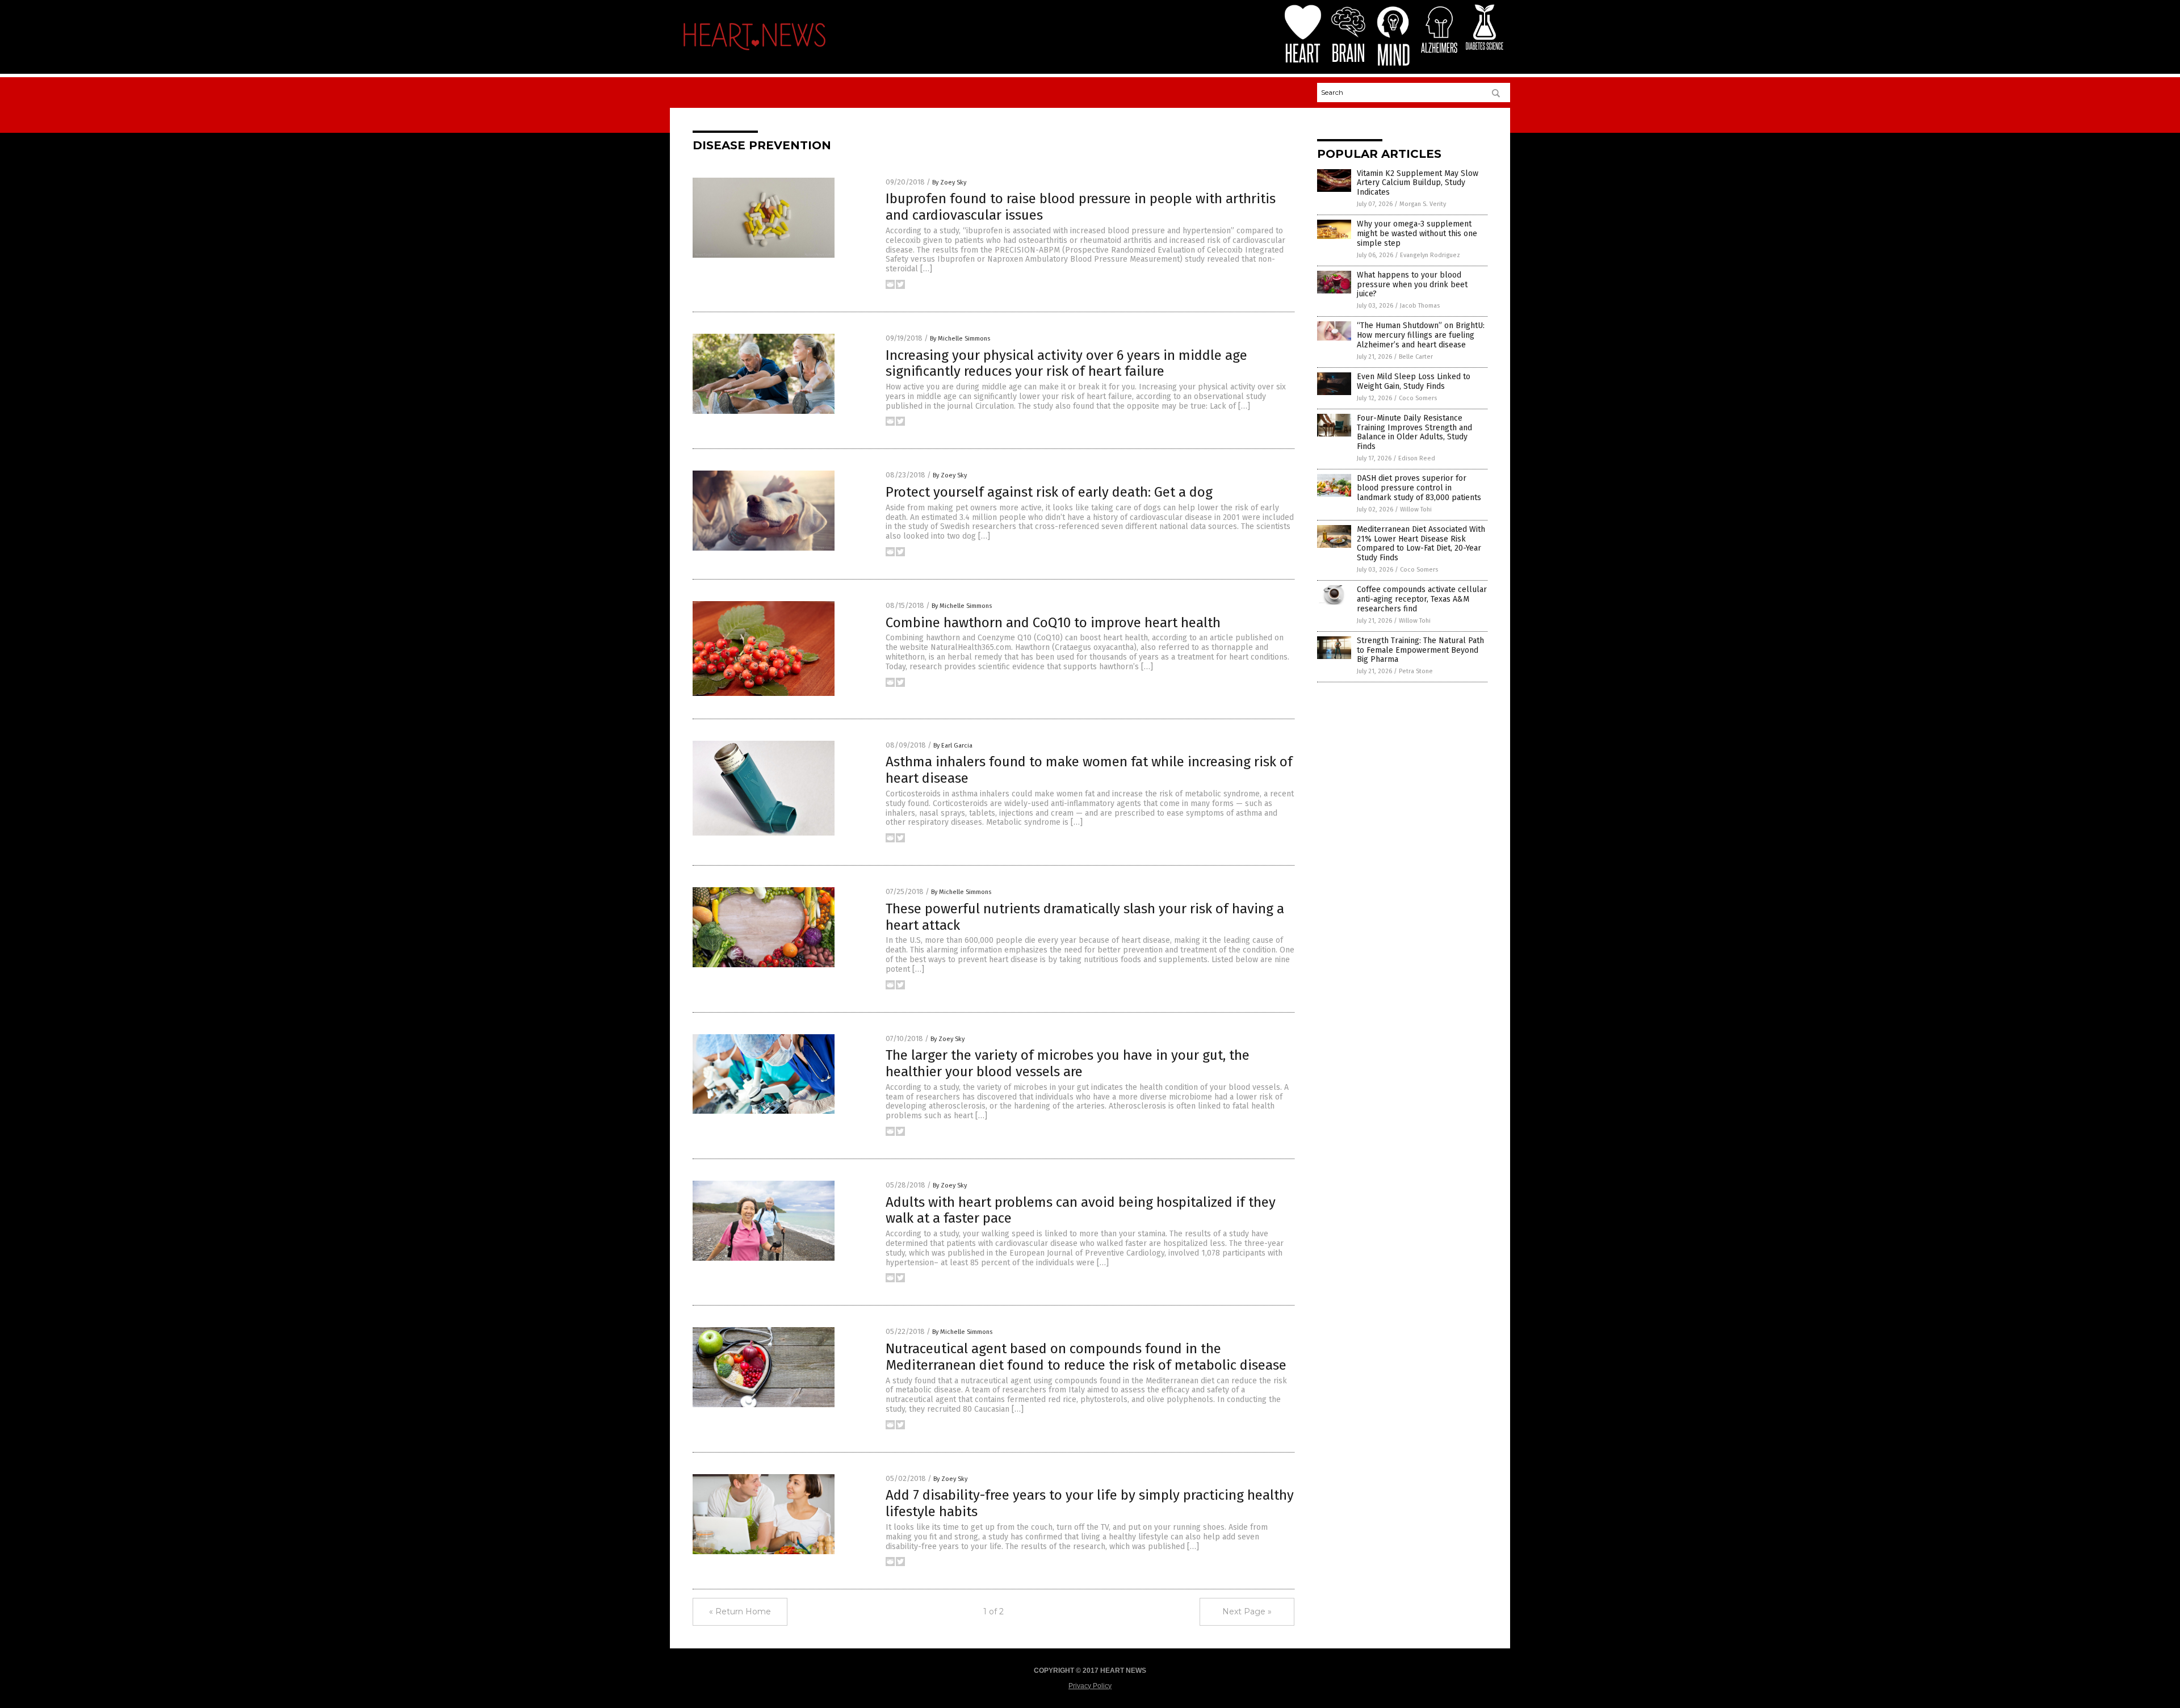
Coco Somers (1418, 398)
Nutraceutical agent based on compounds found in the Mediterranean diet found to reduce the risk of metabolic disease (1086, 1357)
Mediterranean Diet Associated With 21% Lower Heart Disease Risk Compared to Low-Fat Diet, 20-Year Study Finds (1421, 544)
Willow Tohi (1416, 509)
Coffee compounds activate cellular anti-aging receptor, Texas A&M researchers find (1422, 599)
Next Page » (1247, 1612)
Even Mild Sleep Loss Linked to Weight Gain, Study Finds (1414, 381)
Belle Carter (1416, 357)
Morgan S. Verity (1423, 204)
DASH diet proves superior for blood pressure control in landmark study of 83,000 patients (1419, 488)
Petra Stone (1416, 671)
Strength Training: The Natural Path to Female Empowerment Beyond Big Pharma (1420, 650)
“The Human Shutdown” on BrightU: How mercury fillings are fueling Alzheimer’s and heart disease (1421, 335)
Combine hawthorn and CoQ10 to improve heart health (1053, 623)
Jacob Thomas (1420, 306)
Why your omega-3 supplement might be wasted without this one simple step (1417, 234)
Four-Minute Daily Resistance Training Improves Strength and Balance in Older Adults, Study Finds (1414, 432)
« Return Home (740, 1612)
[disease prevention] (754, 53)
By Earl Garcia (953, 746)
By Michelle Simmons (960, 339)
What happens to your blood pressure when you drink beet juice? (1412, 285)
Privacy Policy (1090, 1686)
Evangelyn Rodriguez (1430, 255)
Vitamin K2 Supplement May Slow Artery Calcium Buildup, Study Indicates (1418, 183)
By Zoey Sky (949, 182)
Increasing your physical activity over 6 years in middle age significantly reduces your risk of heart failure (1066, 364)
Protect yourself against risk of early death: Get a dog (1049, 492)
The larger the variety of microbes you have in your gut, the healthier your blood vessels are (1068, 1063)
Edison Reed (1417, 458)
